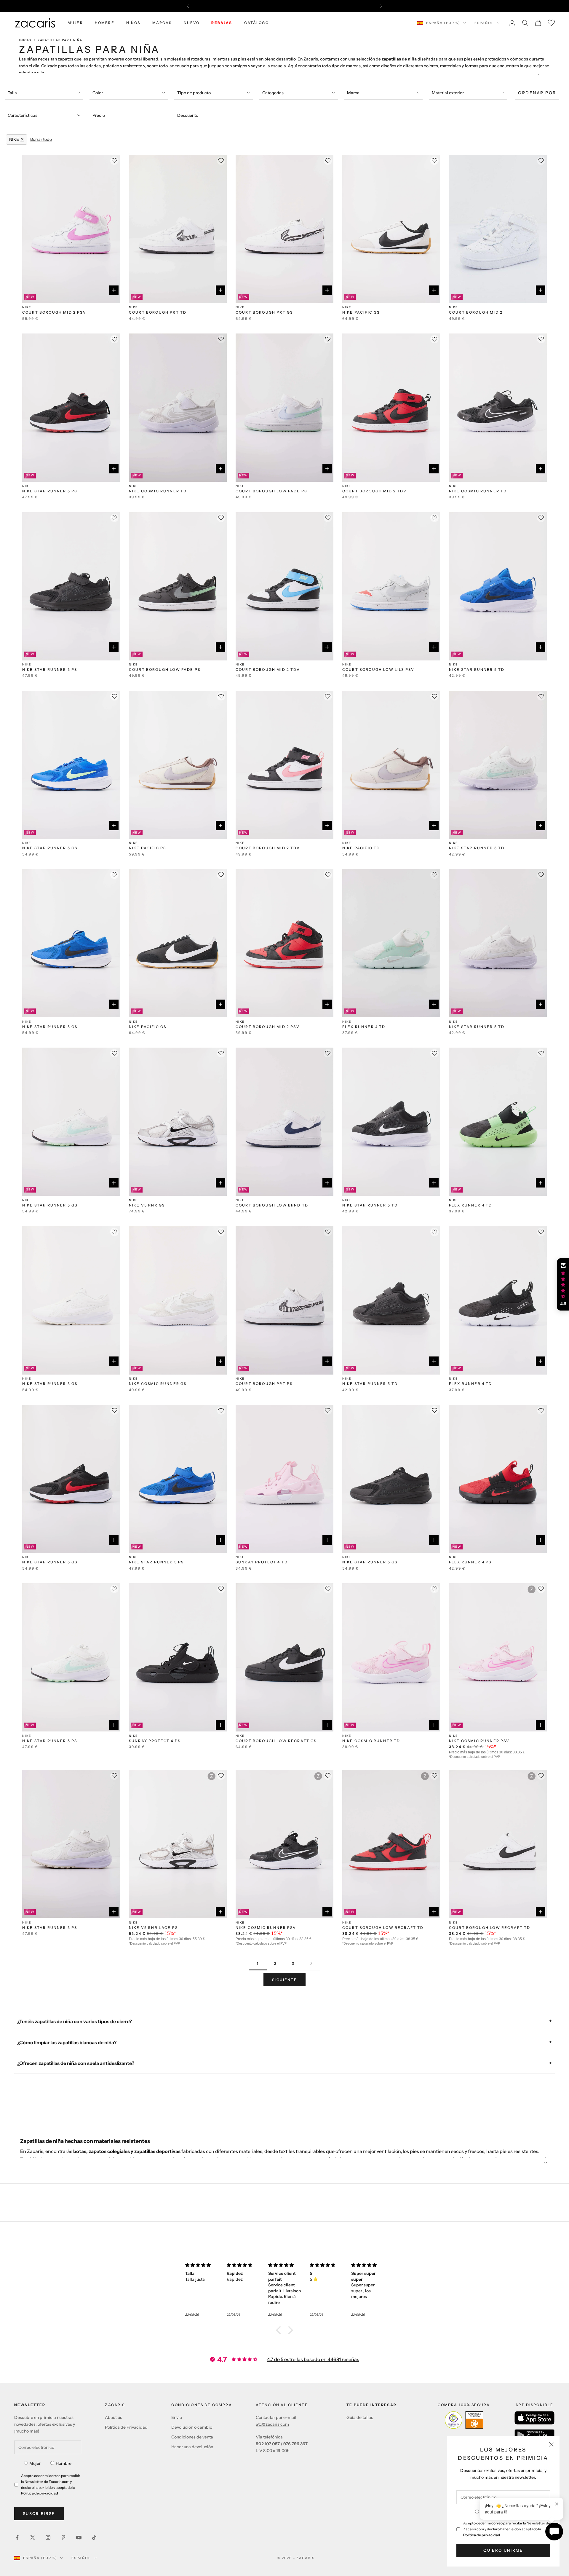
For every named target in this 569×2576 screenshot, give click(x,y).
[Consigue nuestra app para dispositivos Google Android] (534, 2435)
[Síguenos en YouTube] (79, 2537)
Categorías (273, 93)
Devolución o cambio (192, 2427)
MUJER (75, 23)
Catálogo (256, 23)
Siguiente (284, 1980)
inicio (25, 40)
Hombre (64, 2463)
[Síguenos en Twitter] (33, 2537)
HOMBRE (105, 23)
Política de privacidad (482, 2535)
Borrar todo (41, 139)
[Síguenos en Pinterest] (63, 2537)
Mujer (35, 2463)
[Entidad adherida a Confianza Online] (464, 2420)
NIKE (27, 307)
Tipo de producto (194, 93)
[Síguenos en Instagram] (48, 2537)
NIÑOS (133, 23)
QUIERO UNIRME (503, 2550)
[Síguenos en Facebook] (17, 2537)
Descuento (188, 115)
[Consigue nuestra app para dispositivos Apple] (534, 2418)
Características (23, 115)
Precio (99, 115)
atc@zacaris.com (272, 2424)
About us (114, 2417)
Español (484, 23)
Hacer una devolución (192, 2447)
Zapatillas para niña (60, 40)
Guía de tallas (360, 2417)
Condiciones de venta (192, 2437)
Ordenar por (537, 93)
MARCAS (162, 23)
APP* (341, 6)
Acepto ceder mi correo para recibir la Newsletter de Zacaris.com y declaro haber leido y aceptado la (507, 2529)
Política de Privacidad (126, 2427)
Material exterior (448, 93)
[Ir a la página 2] (311, 1963)
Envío (177, 2417)
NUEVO (192, 23)
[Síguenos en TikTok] (94, 2537)
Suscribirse (39, 2513)
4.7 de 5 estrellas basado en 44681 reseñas (313, 2359)
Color (98, 93)
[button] (280, 2330)
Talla (12, 93)
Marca (353, 93)
